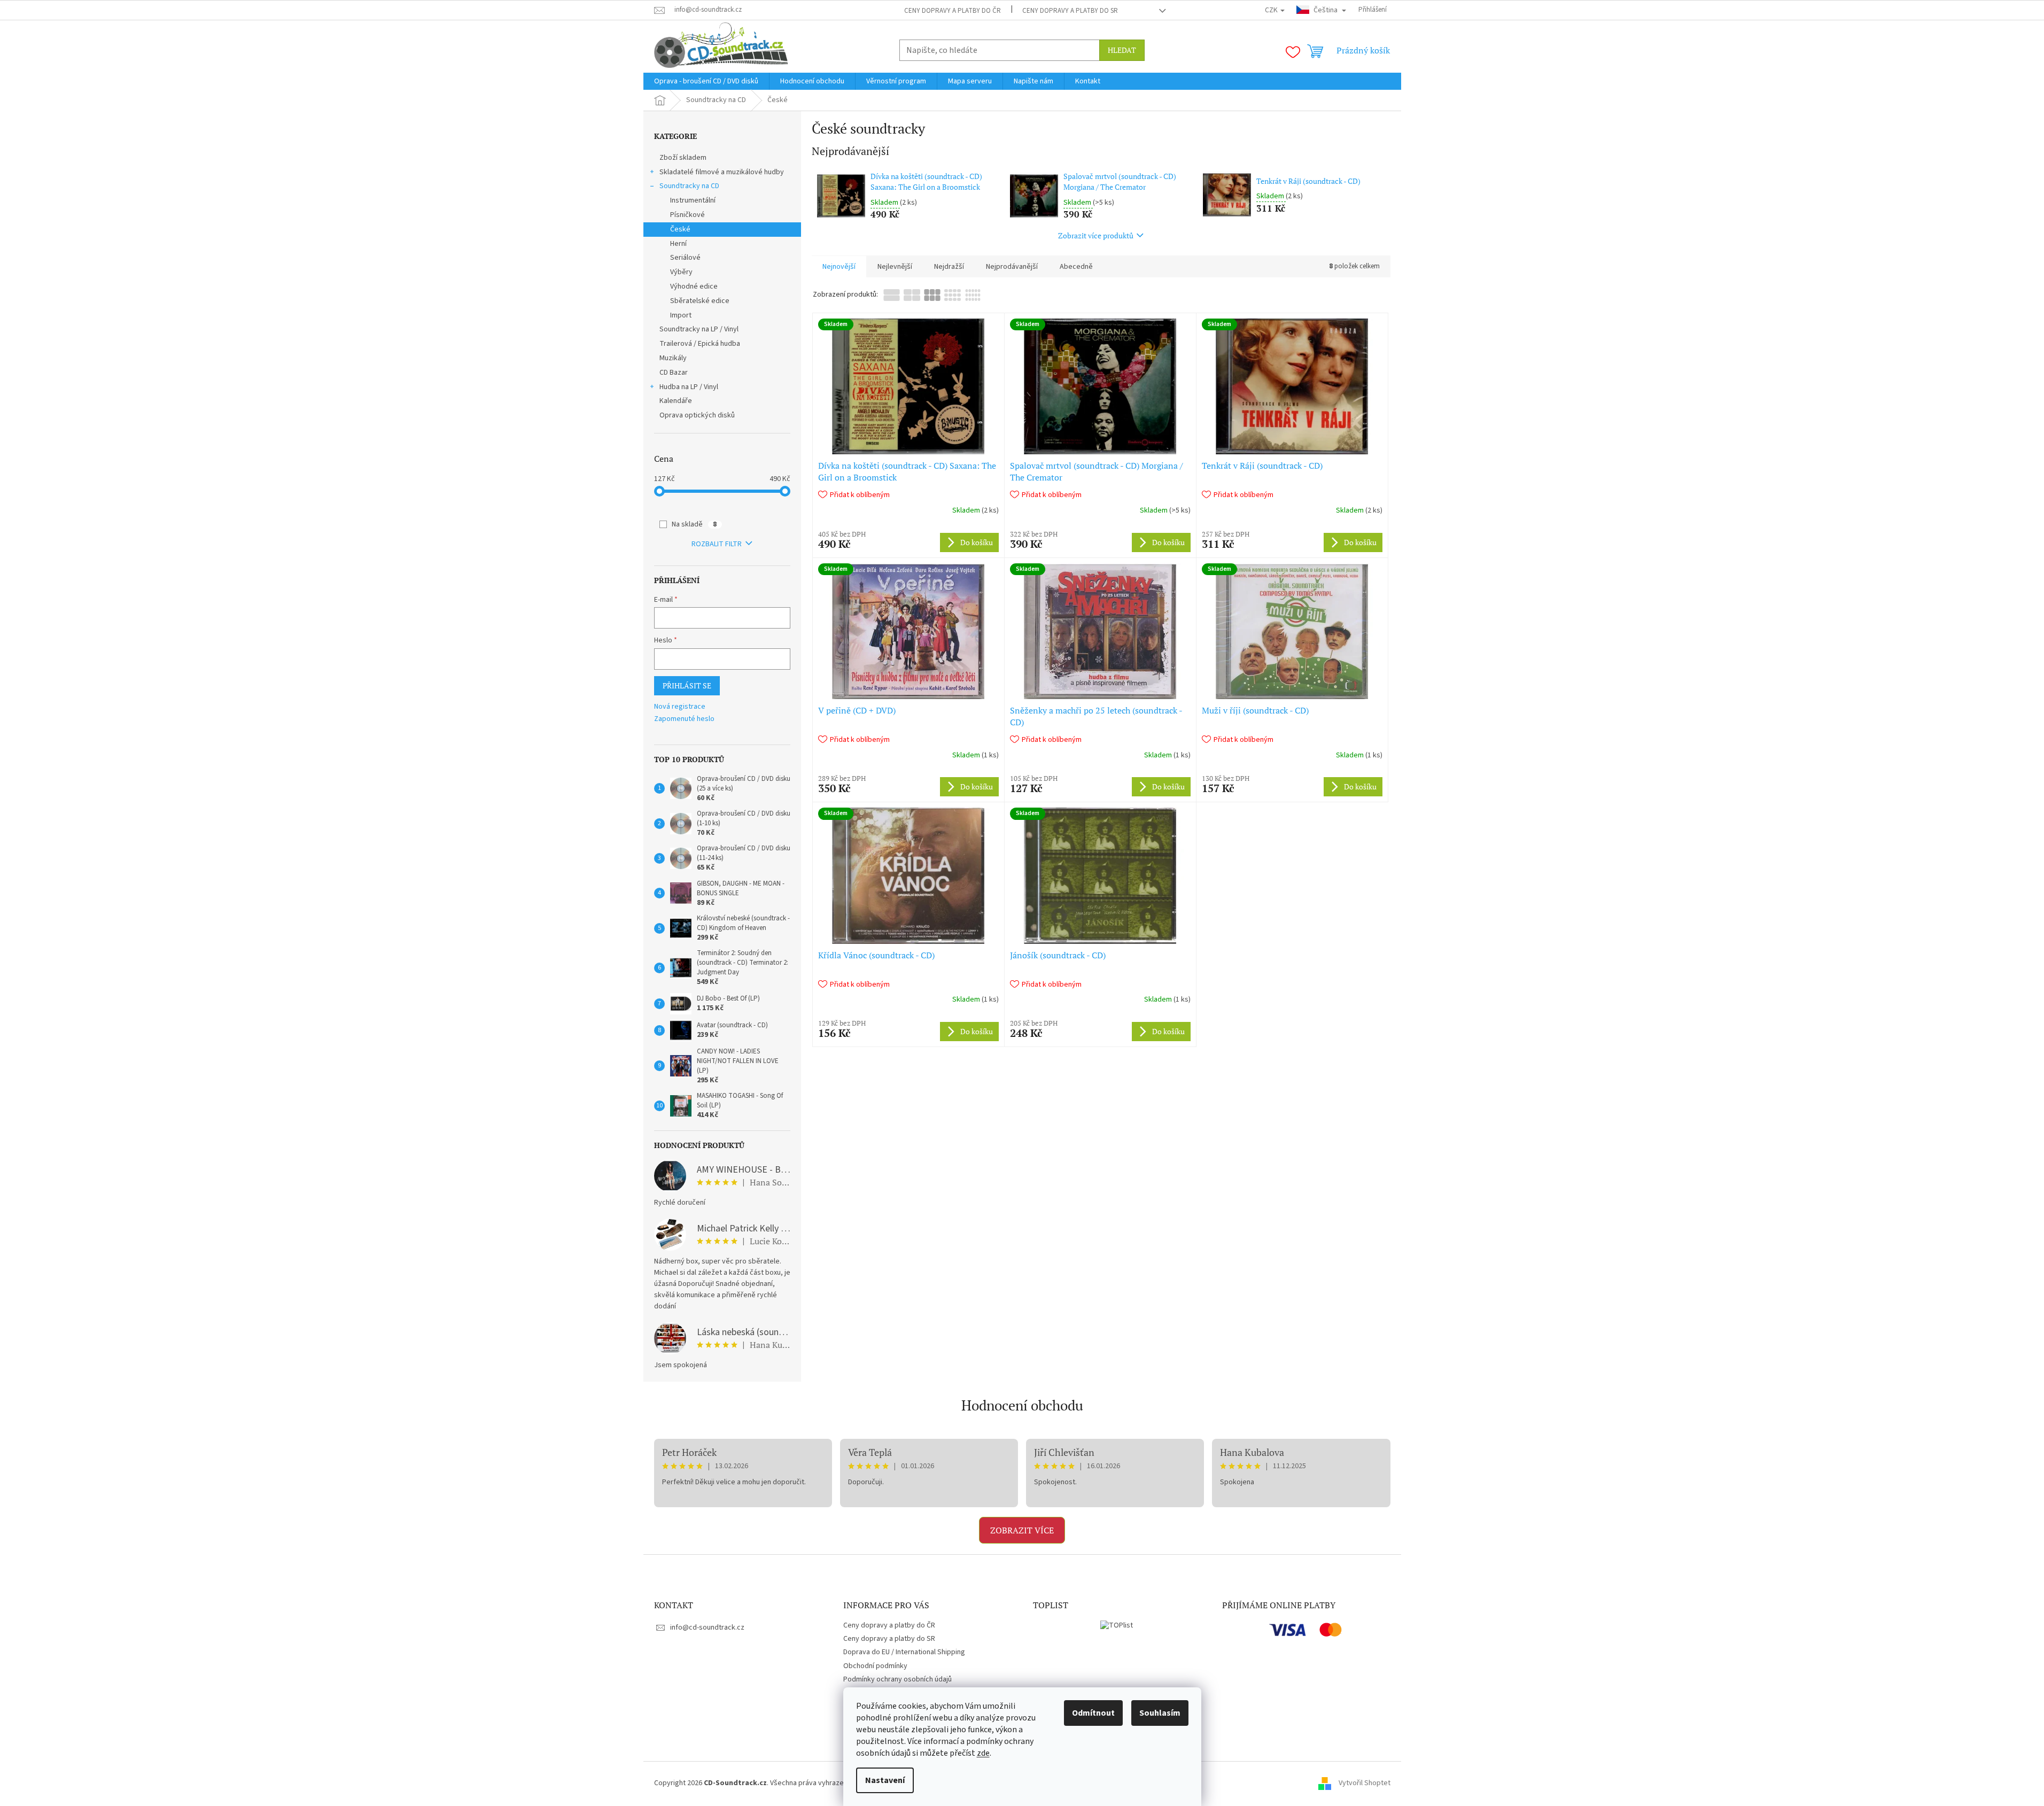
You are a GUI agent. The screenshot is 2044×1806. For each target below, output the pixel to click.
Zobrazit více (1022, 1530)
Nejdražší (949, 267)
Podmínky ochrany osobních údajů (897, 1679)
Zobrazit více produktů (1096, 235)
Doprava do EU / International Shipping (904, 1652)
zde (983, 1753)
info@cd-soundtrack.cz (707, 1627)
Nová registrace (680, 707)
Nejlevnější (895, 267)
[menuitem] (706, 81)
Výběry (681, 272)
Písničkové (687, 215)
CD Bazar (674, 373)
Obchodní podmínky (875, 1666)
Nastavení (885, 1780)
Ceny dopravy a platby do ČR (953, 11)
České (680, 229)
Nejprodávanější (1012, 267)
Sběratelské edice (700, 301)
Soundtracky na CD (689, 186)
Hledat (1122, 50)
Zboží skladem (683, 158)
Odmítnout (1093, 1713)
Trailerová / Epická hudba (700, 344)
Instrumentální (693, 200)
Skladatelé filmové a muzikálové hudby (722, 172)
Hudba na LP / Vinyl (689, 387)
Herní (678, 244)
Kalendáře (676, 401)
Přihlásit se (687, 685)
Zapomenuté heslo (684, 719)
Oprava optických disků (697, 415)
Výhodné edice (694, 286)
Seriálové (685, 258)
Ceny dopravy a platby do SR (1070, 11)
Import (681, 315)
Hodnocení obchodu (1022, 1405)
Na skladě (694, 524)
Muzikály (673, 358)
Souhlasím (1160, 1713)
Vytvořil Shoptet (1365, 1783)
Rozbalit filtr (717, 544)
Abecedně (1076, 267)
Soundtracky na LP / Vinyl (699, 329)
